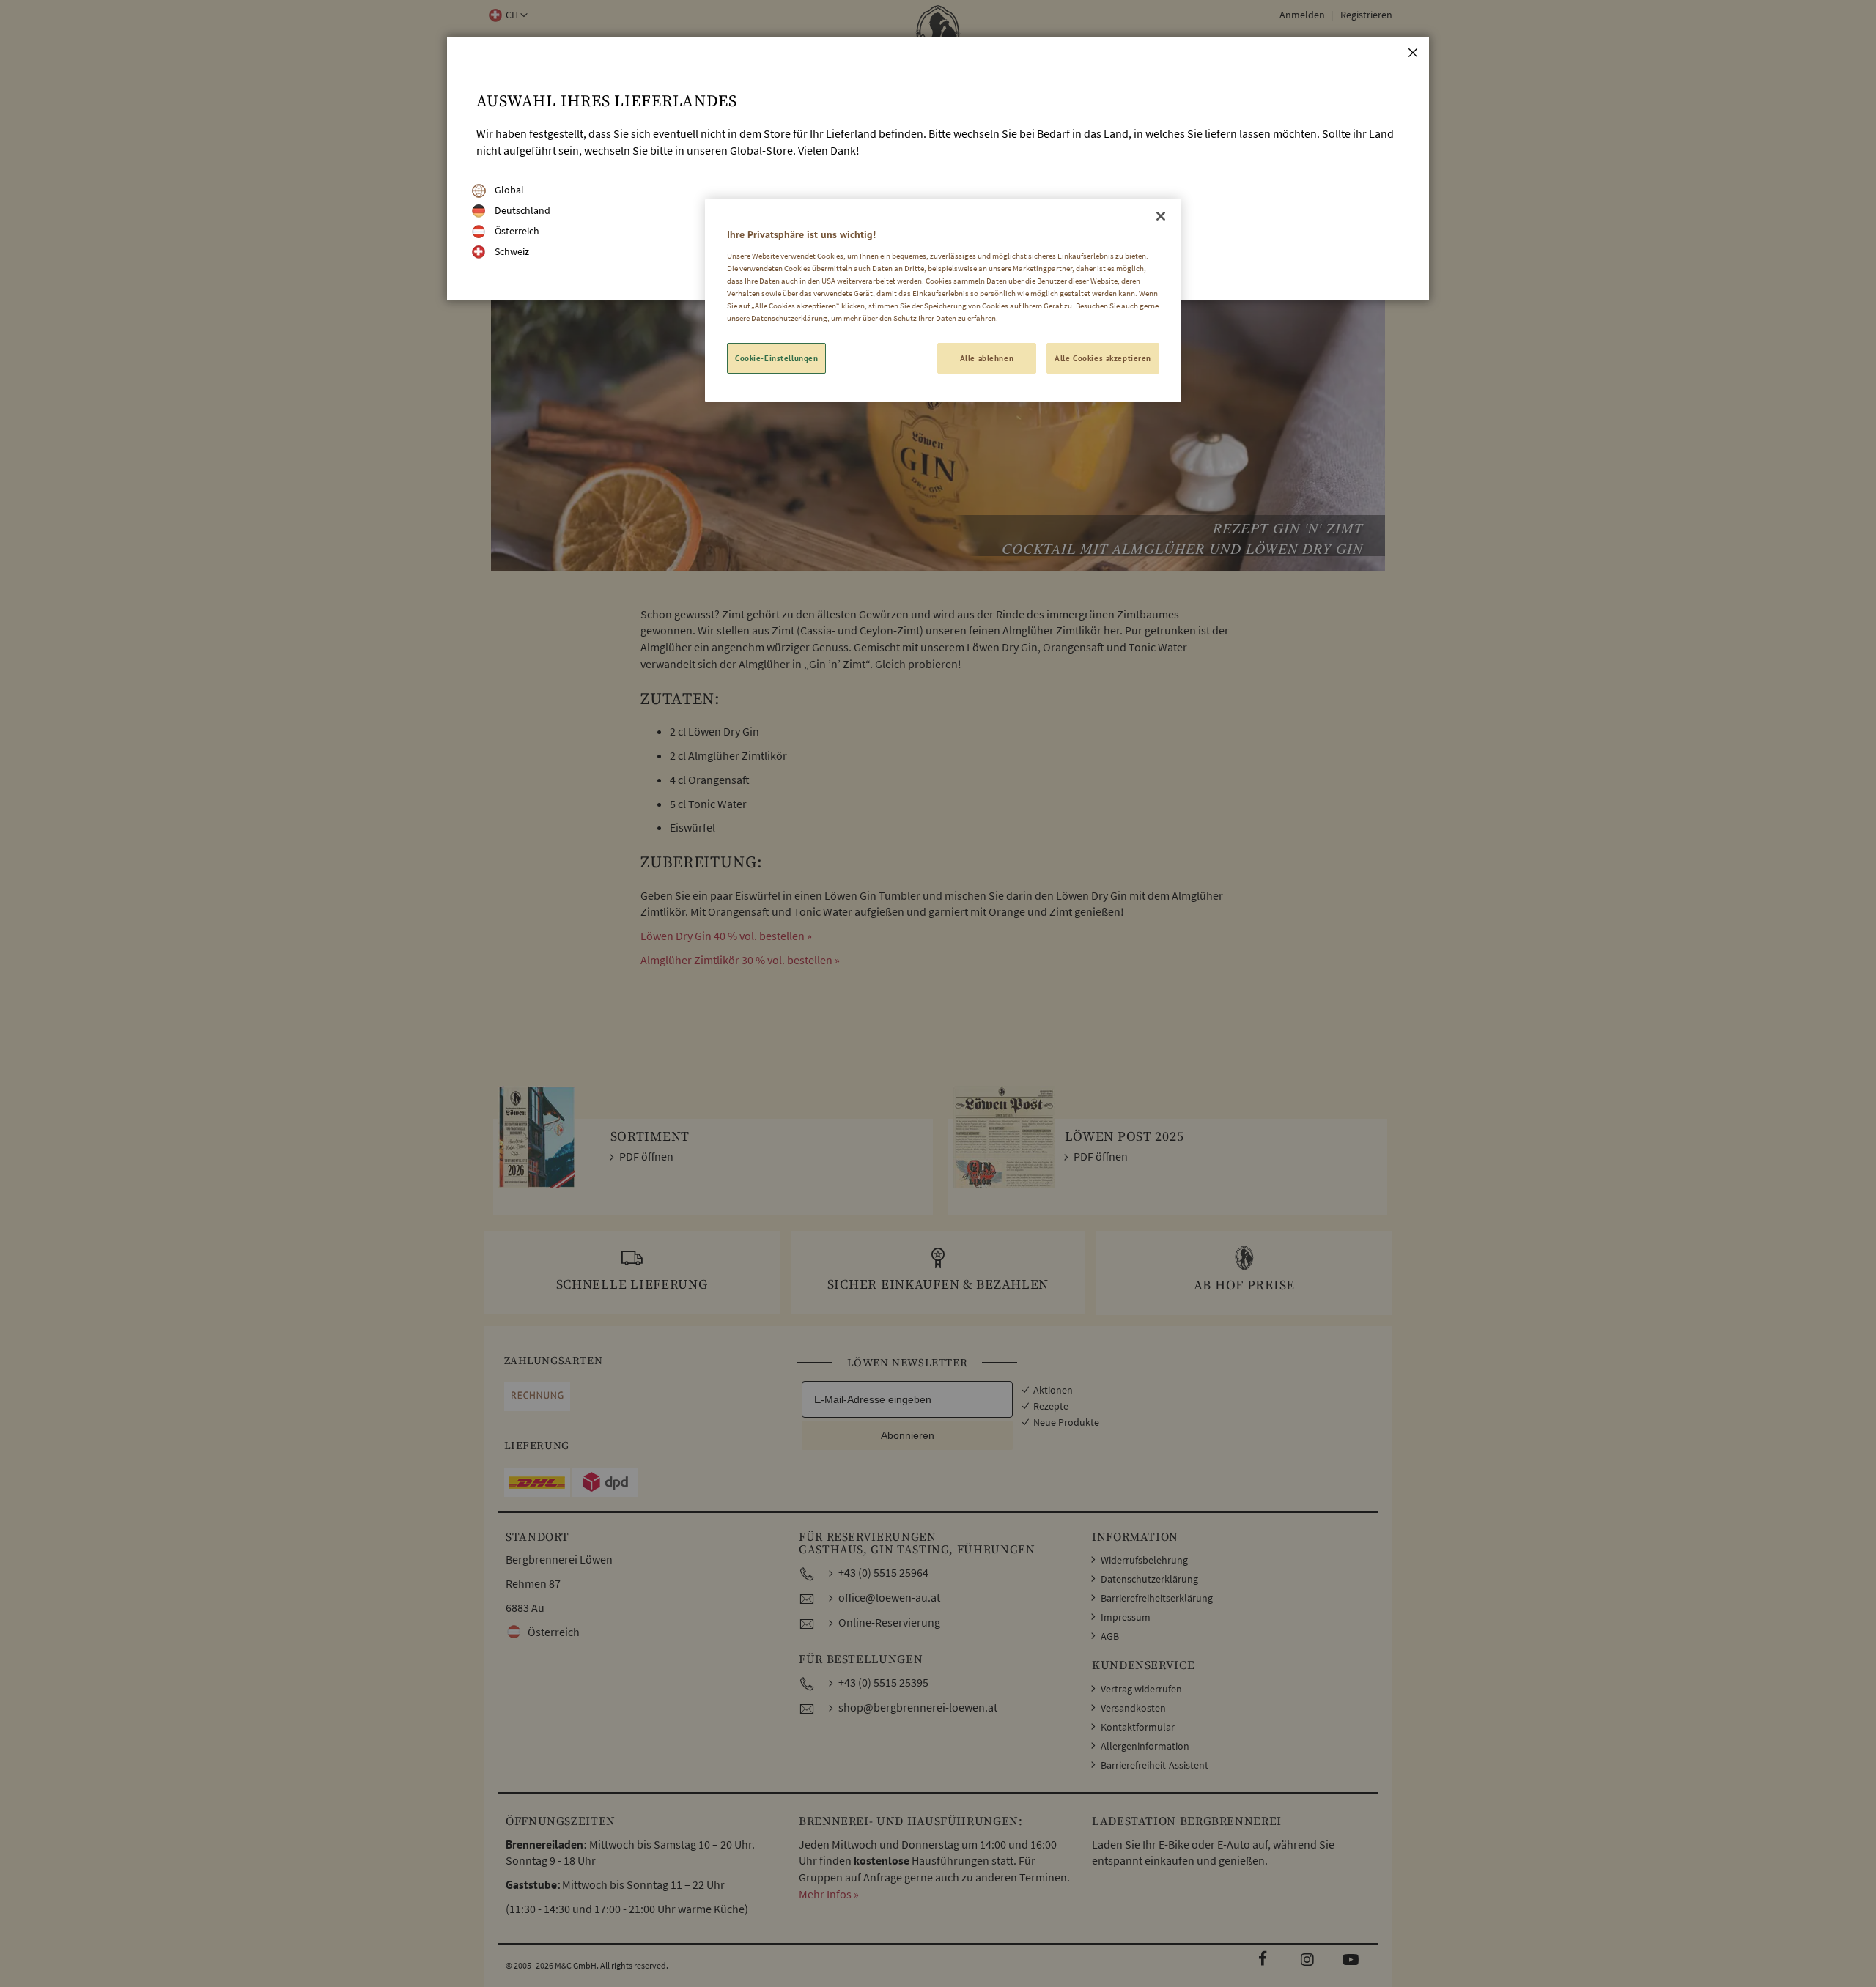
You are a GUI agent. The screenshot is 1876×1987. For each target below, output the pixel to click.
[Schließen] (1161, 216)
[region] (943, 300)
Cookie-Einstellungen (776, 358)
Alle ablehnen (987, 358)
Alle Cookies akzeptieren (1103, 358)
